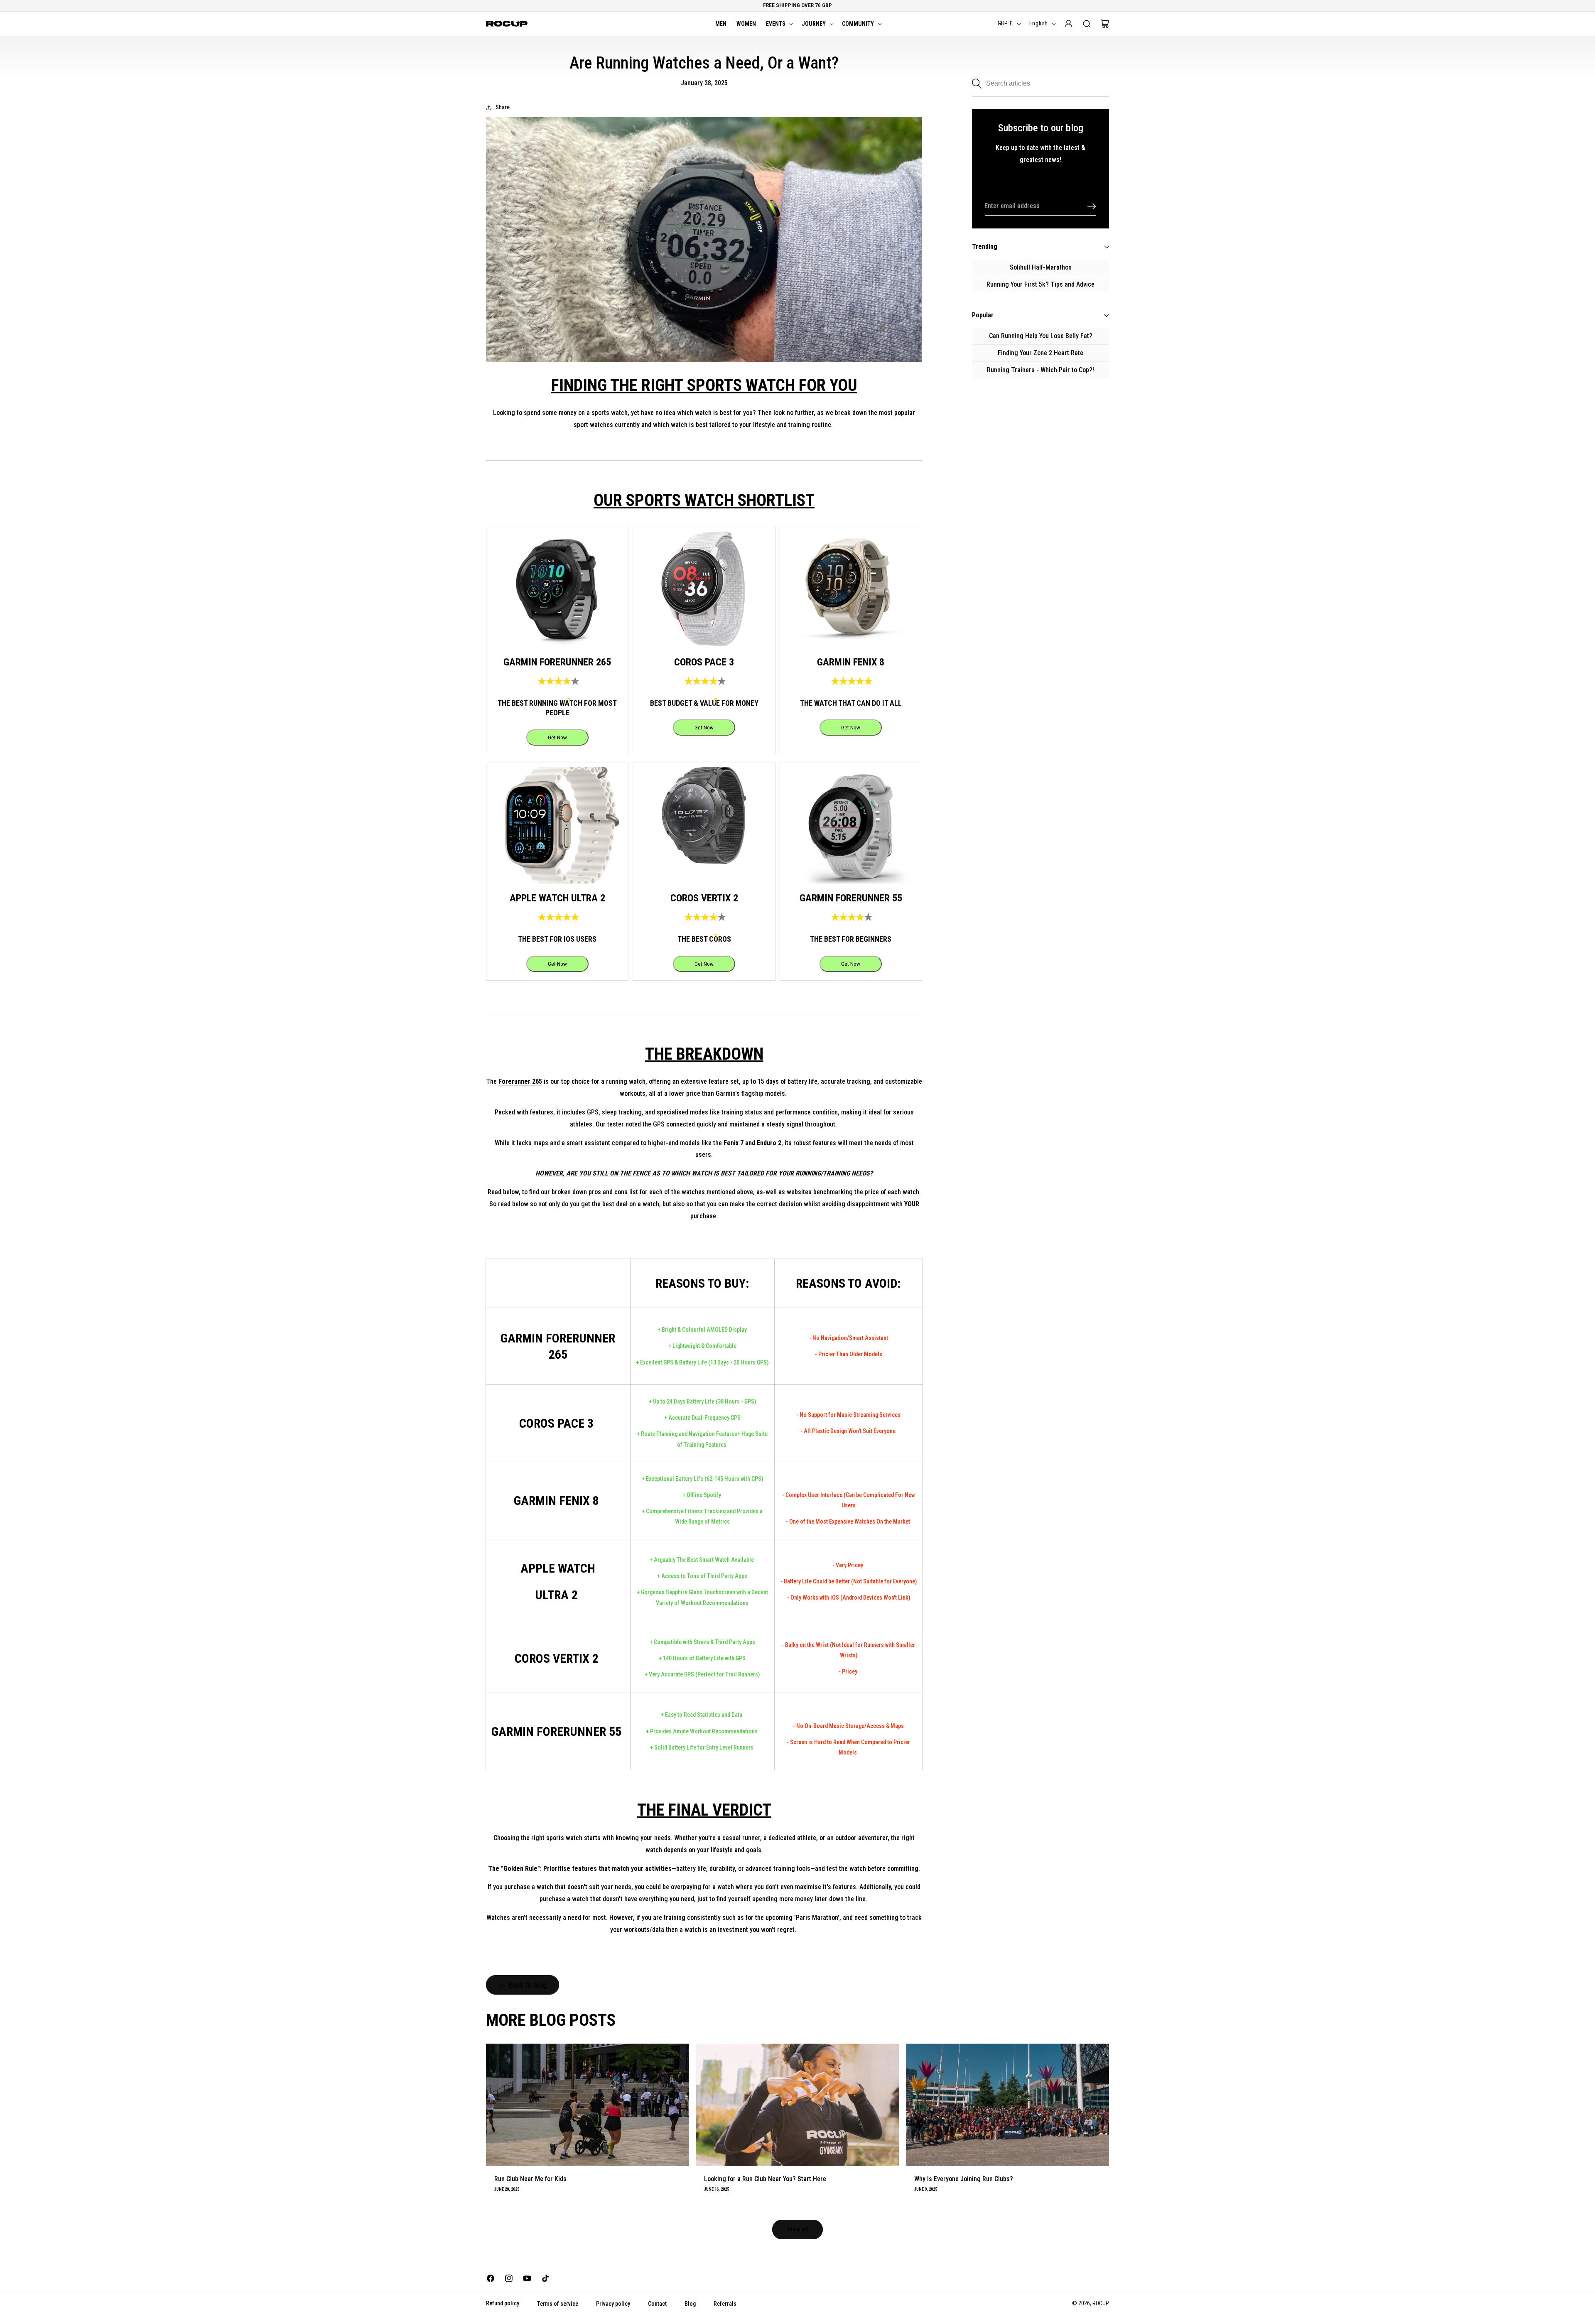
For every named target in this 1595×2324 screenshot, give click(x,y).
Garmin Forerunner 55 (556, 1731)
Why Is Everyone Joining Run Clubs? (964, 2179)
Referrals (725, 2304)
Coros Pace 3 (558, 1423)
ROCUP (1101, 2303)
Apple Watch (558, 1568)
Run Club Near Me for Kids (530, 2179)
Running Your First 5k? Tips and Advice (1040, 284)
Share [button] (503, 107)
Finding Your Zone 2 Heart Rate (1040, 353)
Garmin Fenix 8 (556, 1501)
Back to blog (528, 1985)
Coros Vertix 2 (557, 1658)
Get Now (557, 737)
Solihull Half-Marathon (1041, 267)
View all (798, 2229)
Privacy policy (613, 2304)
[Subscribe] (1092, 206)
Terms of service (558, 2304)
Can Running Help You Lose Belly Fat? (1041, 336)
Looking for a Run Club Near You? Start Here (765, 2179)
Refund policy (503, 2303)
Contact (657, 2304)
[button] (779, 24)
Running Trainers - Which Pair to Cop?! (1040, 370)
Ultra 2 (558, 1595)
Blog (690, 2304)
